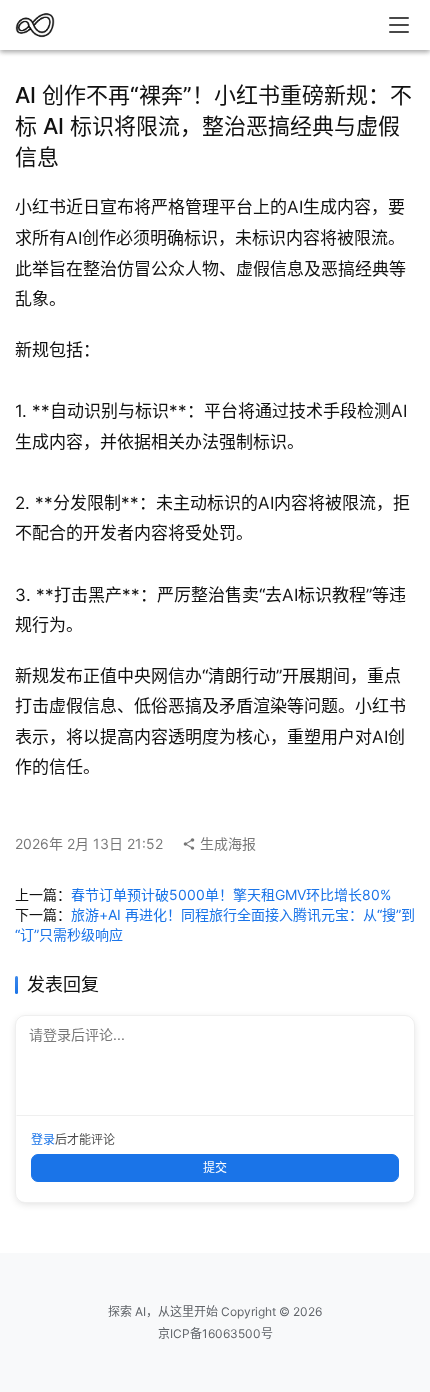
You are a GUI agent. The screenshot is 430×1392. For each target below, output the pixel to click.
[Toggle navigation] (399, 25)
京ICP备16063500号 (215, 1333)
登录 (43, 1139)
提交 (215, 1167)
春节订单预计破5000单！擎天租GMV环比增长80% (231, 894)
